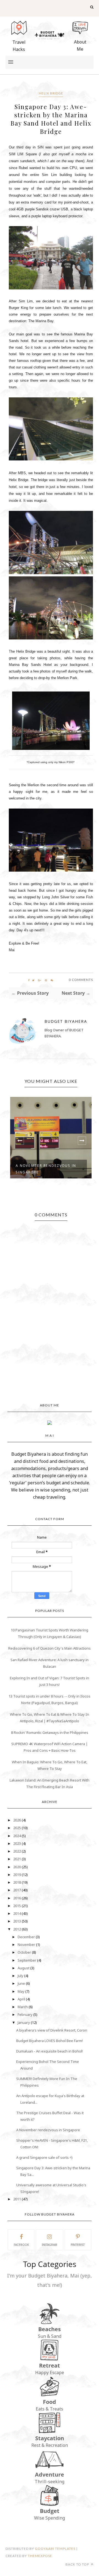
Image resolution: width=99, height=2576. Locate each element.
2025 (17, 1828)
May (21, 1991)
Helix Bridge (51, 93)
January (24, 2022)
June (22, 1983)
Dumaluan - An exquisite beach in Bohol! (50, 2051)
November (27, 1945)
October (25, 1952)
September (27, 1960)
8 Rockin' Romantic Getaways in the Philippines (50, 1732)
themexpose (40, 2556)
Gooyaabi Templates (55, 2549)
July (21, 1976)
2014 (17, 1913)
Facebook (21, 2245)
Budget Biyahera (66, 1021)
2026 (17, 1820)
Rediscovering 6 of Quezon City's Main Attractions (50, 1648)
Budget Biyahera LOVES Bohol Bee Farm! (50, 2041)
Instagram (50, 2245)
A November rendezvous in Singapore (46, 1169)
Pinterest (78, 2245)
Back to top (78, 2564)
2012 (17, 1929)
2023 (17, 1843)
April (22, 1999)
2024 (17, 1836)
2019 (17, 1875)
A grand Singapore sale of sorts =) (44, 2157)
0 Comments (81, 980)
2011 (17, 2199)
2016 (17, 1898)
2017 (17, 1890)
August (24, 1968)
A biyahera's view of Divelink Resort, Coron (52, 2030)
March (23, 2007)
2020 (17, 1867)
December (27, 1937)
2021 (17, 1859)
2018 (17, 1882)
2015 (17, 1906)
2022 (17, 1851)
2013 (17, 1921)
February (25, 2014)
